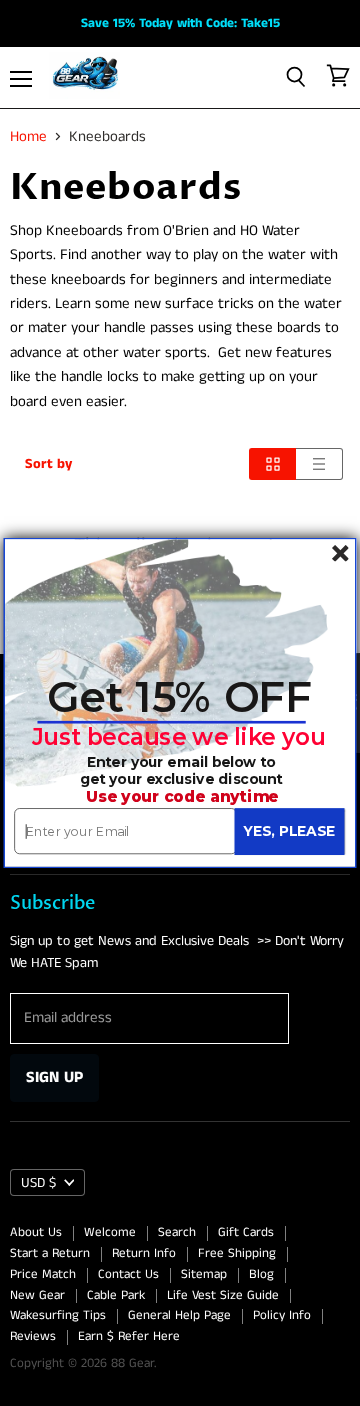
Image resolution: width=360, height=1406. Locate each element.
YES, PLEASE (289, 830)
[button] (180, 698)
